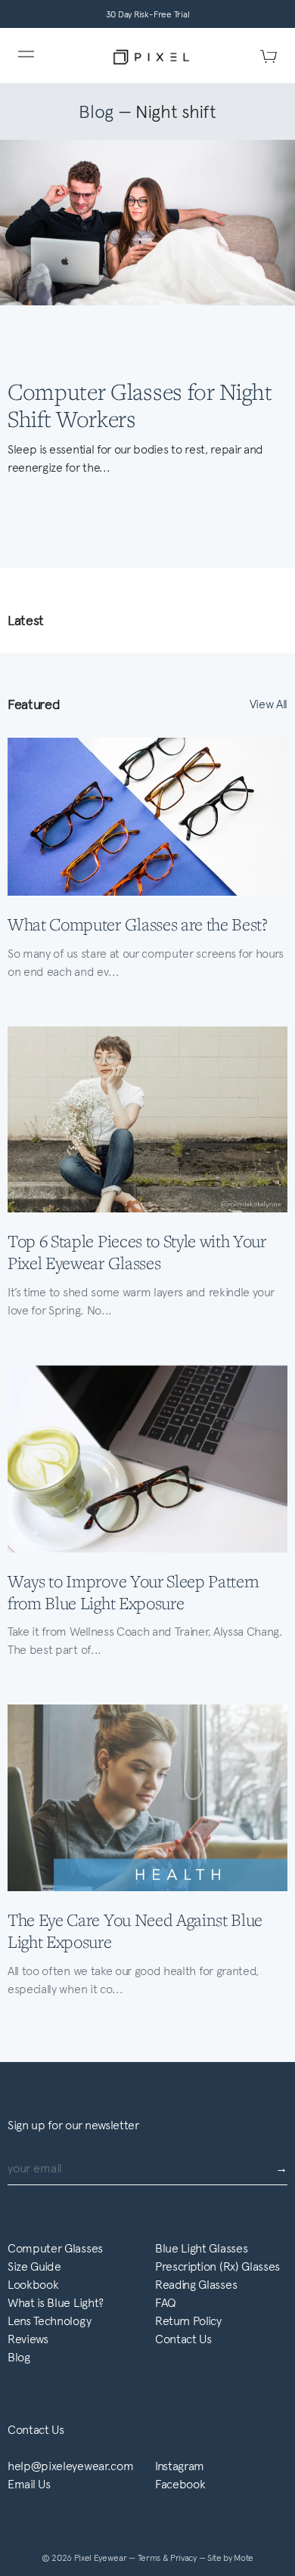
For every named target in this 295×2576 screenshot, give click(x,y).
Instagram (180, 2466)
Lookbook (33, 2285)
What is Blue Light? (56, 2303)
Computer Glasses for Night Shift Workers (140, 404)
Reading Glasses (196, 2285)
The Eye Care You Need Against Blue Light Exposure (135, 1930)
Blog (96, 112)
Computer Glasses (55, 2248)
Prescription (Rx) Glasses (217, 2266)
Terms (150, 2558)
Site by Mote (230, 2558)
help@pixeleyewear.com (70, 2466)
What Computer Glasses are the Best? (138, 924)
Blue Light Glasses (201, 2248)
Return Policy (188, 2321)
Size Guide (34, 2266)
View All (269, 704)
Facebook (180, 2484)
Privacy (184, 2558)
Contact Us (183, 2339)
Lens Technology (49, 2321)
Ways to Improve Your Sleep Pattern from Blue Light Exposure (134, 1592)
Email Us (29, 2484)
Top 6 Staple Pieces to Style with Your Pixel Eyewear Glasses (137, 1252)
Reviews (28, 2339)
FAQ (166, 2303)
